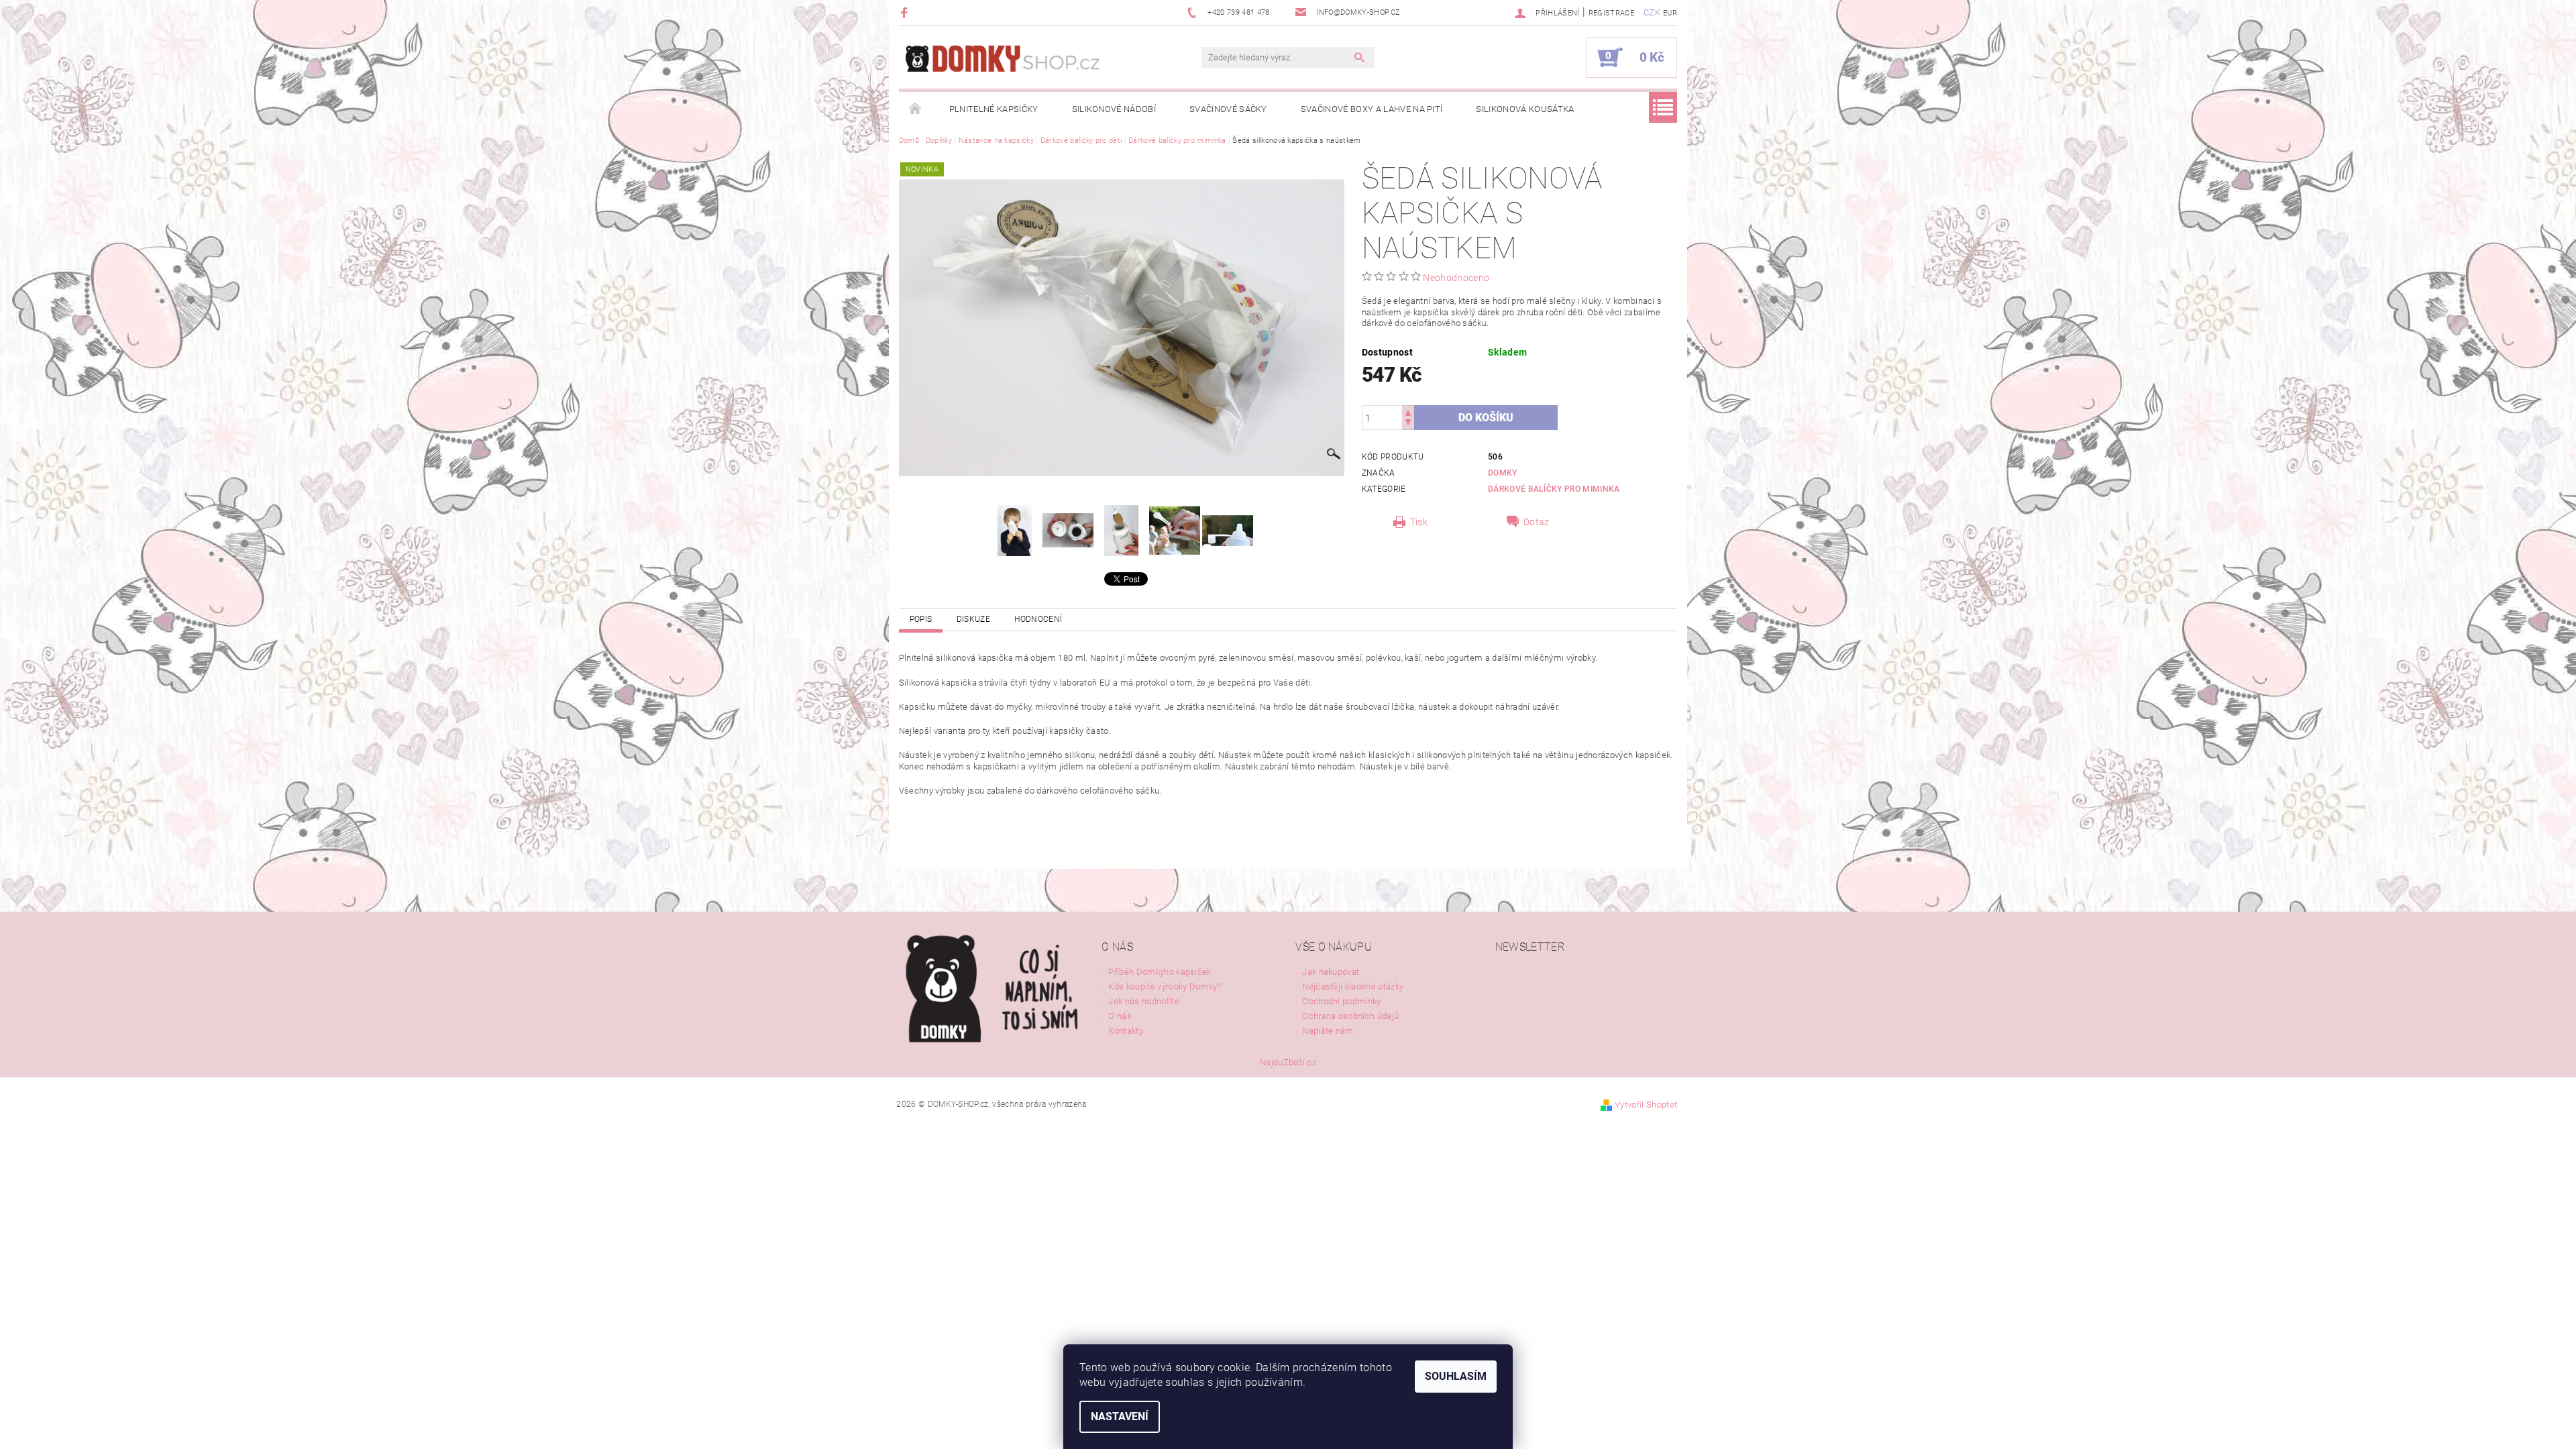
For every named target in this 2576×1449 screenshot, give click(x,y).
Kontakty (1126, 1031)
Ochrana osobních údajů (1350, 1016)
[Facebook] (906, 12)
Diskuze (973, 619)
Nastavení (1120, 1416)
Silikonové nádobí (1114, 109)
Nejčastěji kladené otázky (1353, 986)
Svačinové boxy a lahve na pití (1372, 109)
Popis (921, 619)
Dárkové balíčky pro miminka (1554, 489)
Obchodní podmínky (1341, 1001)
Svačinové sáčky (1228, 109)
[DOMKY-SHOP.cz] (1030, 64)
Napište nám (1328, 1031)
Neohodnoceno (1456, 278)
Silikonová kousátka (1525, 109)
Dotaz (1537, 522)
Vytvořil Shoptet (1646, 1105)
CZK (1652, 12)
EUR (1670, 13)
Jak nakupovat (1331, 972)
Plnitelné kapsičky (994, 109)
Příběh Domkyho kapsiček (1160, 972)
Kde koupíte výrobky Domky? (1165, 986)
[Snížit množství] (1408, 424)
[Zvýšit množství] (1408, 412)
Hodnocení (1038, 619)
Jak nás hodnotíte (1143, 1001)
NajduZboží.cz (1288, 1062)
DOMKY (1503, 473)
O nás (1120, 1016)
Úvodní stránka (916, 109)
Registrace (1611, 13)
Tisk (1419, 522)
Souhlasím (1456, 1376)
